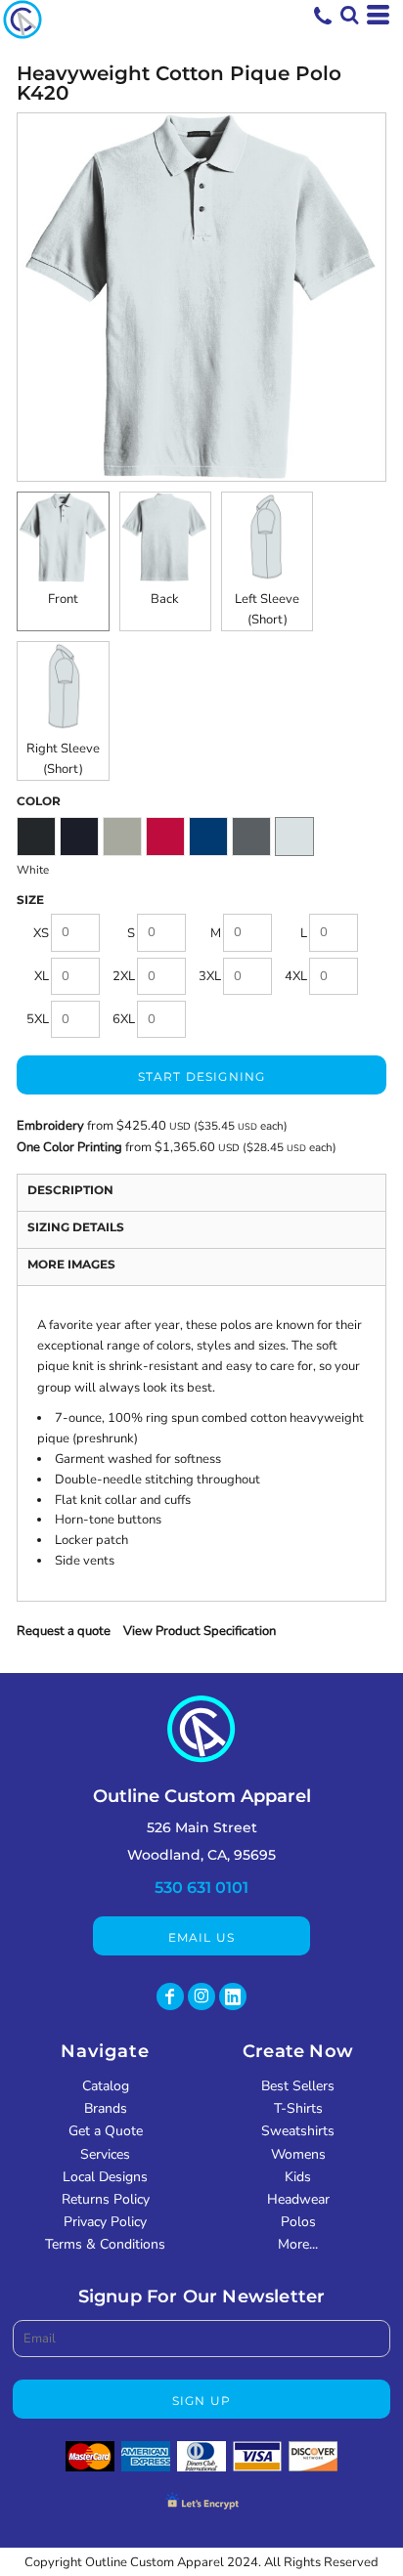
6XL (124, 1019)
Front (63, 599)
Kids (298, 2177)
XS (41, 933)
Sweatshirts (298, 2131)
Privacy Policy (105, 2222)
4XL (296, 976)
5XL (38, 1019)
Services (105, 2154)
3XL (210, 976)
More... (298, 2244)
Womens (298, 2154)
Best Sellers (298, 2086)
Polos (298, 2222)
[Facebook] (170, 1996)
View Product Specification (200, 1631)
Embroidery (50, 1126)
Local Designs (105, 2177)
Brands (106, 2108)
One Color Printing (69, 1147)
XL (42, 976)
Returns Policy (106, 2199)
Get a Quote (106, 2131)
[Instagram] (201, 1996)
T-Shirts (298, 2108)
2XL (124, 976)
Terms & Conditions (105, 2244)
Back (165, 599)
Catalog (106, 2086)
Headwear (298, 2199)
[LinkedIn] (233, 1996)
